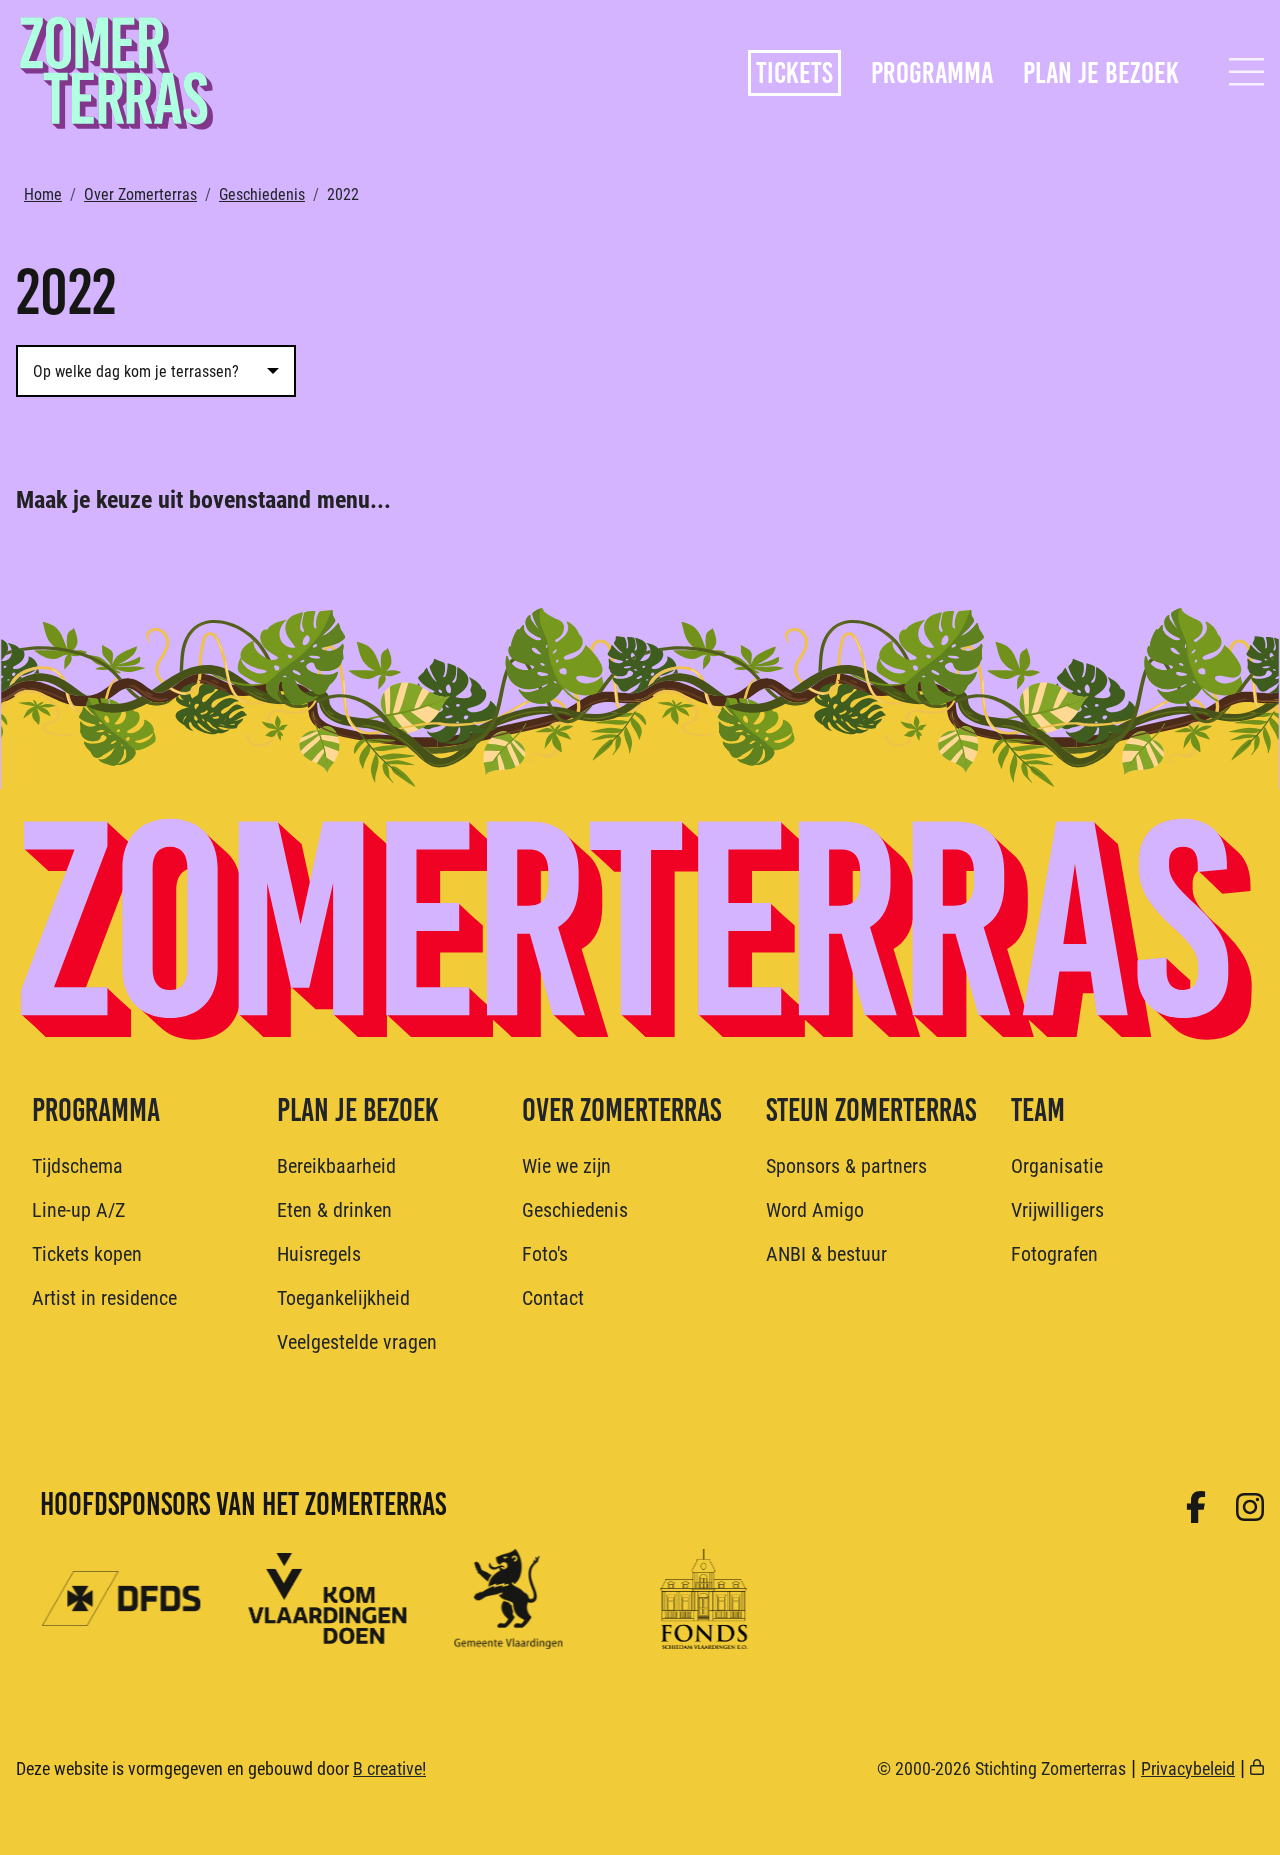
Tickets (794, 73)
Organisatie (1057, 1165)
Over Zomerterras (140, 193)
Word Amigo (815, 1209)
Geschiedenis (262, 193)
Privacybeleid (1188, 1768)
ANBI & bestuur (826, 1253)
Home (43, 193)
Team (1038, 1110)
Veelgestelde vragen (357, 1341)
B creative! (389, 1768)
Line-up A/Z (78, 1209)
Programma (932, 73)
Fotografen (1054, 1253)
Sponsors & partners (846, 1165)
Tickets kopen (87, 1253)
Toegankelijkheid (343, 1297)
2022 (343, 193)
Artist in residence (104, 1297)
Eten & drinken (334, 1209)
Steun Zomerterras (871, 1110)
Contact (553, 1297)
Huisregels (319, 1253)
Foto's (545, 1253)
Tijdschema (77, 1165)
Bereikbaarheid (336, 1165)
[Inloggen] (1257, 1768)
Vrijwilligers (1057, 1209)
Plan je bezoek (1101, 73)
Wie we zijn (566, 1165)
